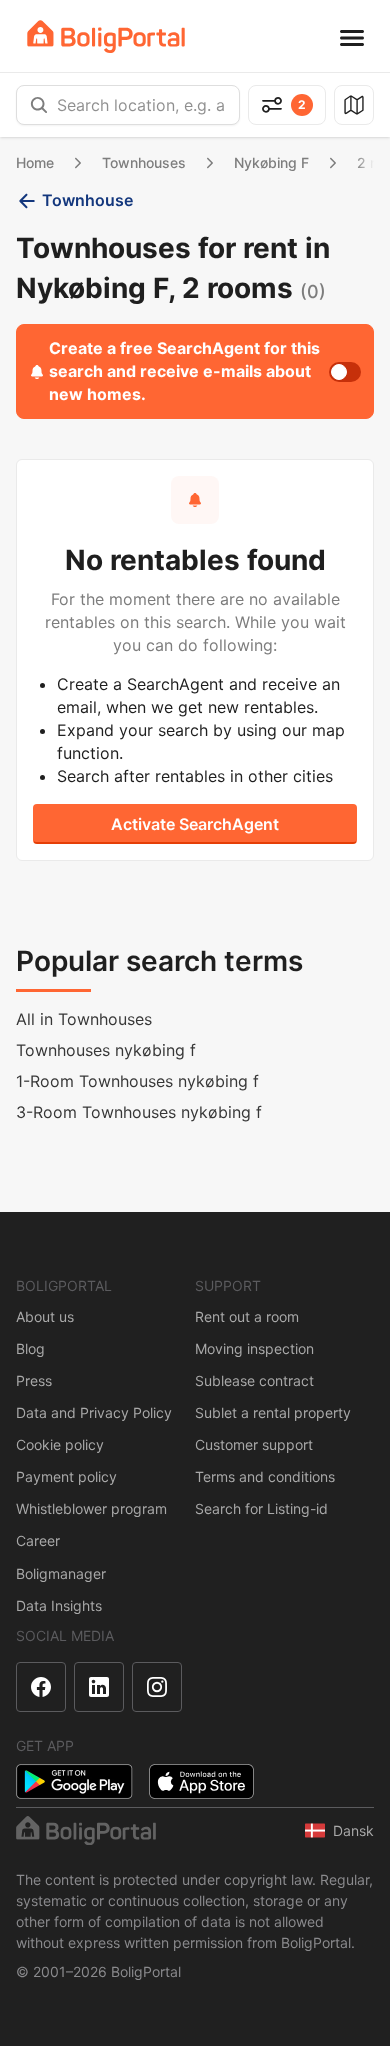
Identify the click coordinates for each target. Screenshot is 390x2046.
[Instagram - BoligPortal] (157, 1687)
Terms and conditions (265, 1476)
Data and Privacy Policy (94, 1412)
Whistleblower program (91, 1508)
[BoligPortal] (106, 36)
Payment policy (66, 1476)
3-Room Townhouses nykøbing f (139, 1112)
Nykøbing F (271, 162)
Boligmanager (61, 1573)
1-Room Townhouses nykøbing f (137, 1081)
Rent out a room (247, 1316)
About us (45, 1316)
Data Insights (59, 1605)
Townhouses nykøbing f (106, 1050)
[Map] (354, 105)
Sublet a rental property (273, 1412)
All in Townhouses (84, 1019)
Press (34, 1380)
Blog (30, 1348)
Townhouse (87, 200)
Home (35, 162)
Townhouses (144, 162)
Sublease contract (254, 1380)
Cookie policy (60, 1444)
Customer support (254, 1444)
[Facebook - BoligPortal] (41, 1687)
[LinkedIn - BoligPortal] (99, 1687)
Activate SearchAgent (195, 824)
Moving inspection (254, 1348)
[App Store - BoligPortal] (201, 1781)
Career (38, 1540)
